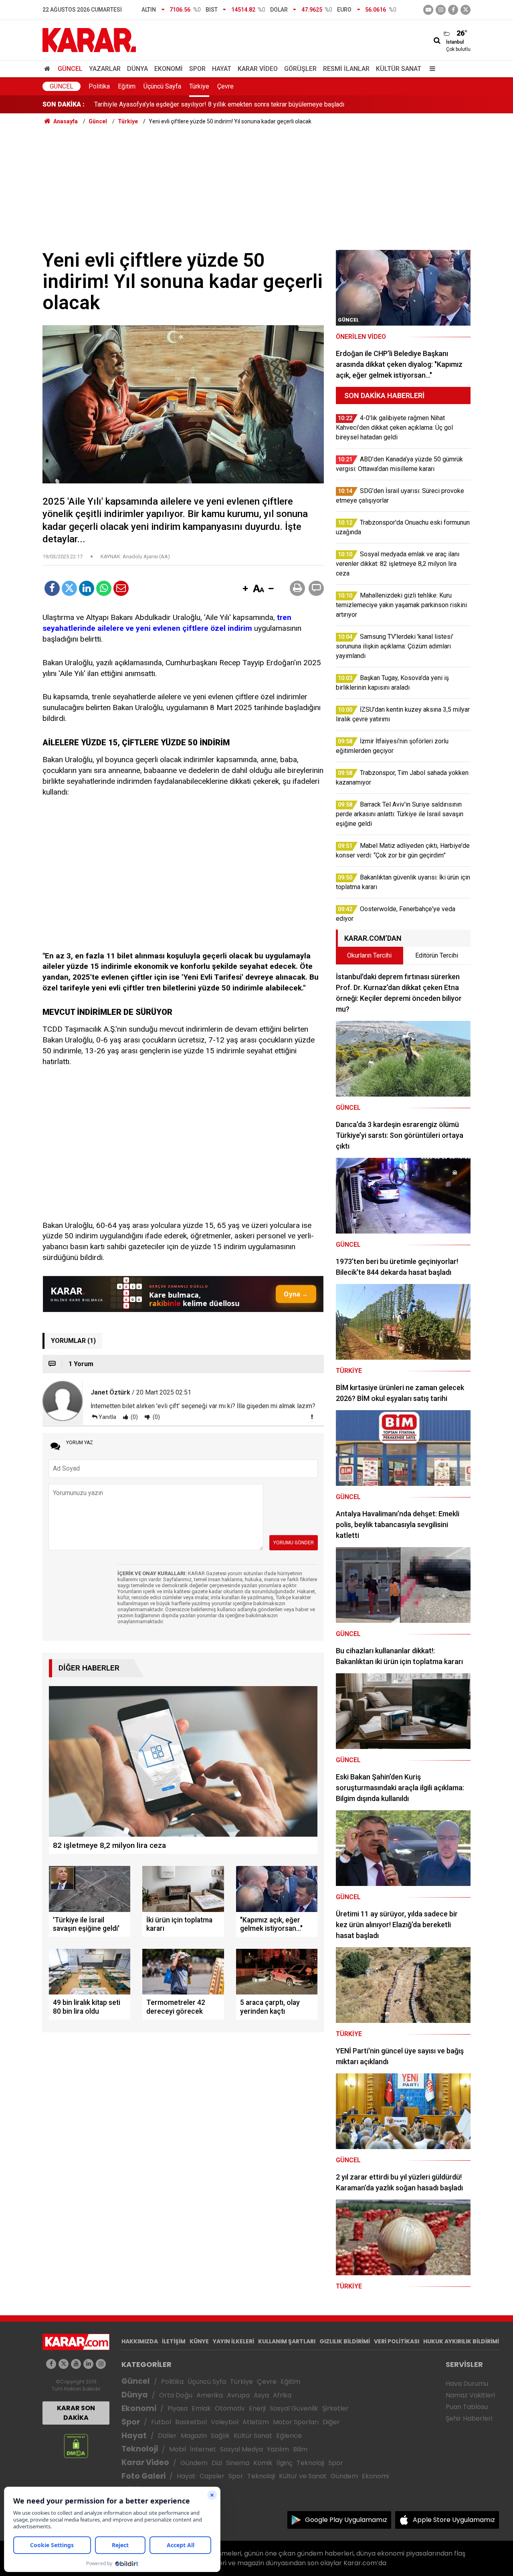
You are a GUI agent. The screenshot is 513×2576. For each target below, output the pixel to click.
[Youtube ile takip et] (428, 10)
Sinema (238, 2463)
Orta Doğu (176, 2395)
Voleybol (225, 2422)
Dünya (137, 69)
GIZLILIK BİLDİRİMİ (345, 2341)
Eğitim (127, 86)
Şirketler (335, 2408)
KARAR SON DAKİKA (76, 2413)
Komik (263, 2463)
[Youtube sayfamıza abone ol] (76, 2364)
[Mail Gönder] (121, 588)
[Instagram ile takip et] (101, 2364)
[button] (245, 589)
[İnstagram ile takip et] (441, 10)
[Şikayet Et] (312, 1417)
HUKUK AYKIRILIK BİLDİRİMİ (461, 2341)
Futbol (161, 2422)
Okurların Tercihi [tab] (369, 955)
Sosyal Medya (241, 2449)
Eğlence (289, 2436)
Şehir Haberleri (469, 2418)
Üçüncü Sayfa (162, 86)
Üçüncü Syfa (207, 2382)
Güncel (70, 69)
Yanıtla (107, 1417)
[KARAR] (89, 39)
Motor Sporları (296, 2422)
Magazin (194, 2436)
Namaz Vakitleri (470, 2395)
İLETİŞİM (174, 2341)
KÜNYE (199, 2341)
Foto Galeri (143, 2476)
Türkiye (199, 86)
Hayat (222, 69)
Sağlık (220, 2436)
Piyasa (178, 2408)
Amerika (210, 2395)
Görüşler (300, 69)
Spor (197, 69)
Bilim (300, 2449)
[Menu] (430, 69)
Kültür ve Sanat (303, 2476)
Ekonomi (169, 69)
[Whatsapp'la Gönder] (104, 588)
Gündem (194, 2463)
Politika (99, 86)
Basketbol (191, 2422)
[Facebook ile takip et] (453, 10)
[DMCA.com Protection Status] (76, 2446)
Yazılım (278, 2449)
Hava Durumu (467, 2384)
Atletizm (256, 2422)
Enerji (257, 2408)
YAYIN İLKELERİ (233, 2341)
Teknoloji (140, 2449)
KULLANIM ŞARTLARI (287, 2341)
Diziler (167, 2436)
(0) (134, 1417)
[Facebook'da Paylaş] (52, 588)
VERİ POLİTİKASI (397, 2341)
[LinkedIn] (87, 588)
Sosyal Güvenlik (294, 2408)
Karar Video (258, 69)
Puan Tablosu (467, 2407)
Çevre (225, 86)
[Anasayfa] (48, 69)
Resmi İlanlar (346, 69)
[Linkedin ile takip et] (88, 2364)
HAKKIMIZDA (140, 2341)
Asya (261, 2395)
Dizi (217, 2463)
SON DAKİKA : (64, 104)
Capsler (212, 2476)
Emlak (201, 2408)
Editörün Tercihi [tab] (437, 955)
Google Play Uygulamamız (346, 2520)
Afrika (282, 2395)
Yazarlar (105, 69)
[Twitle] (69, 588)
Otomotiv (230, 2408)
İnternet (203, 2449)
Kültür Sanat (399, 69)
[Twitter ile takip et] (466, 10)
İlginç (285, 2463)
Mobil (178, 2449)
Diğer (331, 2422)
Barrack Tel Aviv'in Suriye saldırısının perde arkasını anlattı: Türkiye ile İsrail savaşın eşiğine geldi (228, 104)
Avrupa (238, 2395)
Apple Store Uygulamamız (454, 2520)
